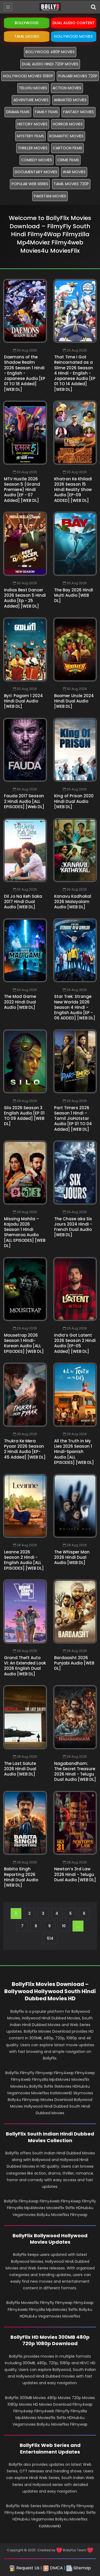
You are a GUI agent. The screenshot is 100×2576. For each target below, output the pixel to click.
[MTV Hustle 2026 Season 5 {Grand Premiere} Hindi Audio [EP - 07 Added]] (25, 433)
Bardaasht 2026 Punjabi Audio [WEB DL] (74, 1663)
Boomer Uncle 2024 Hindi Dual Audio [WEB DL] (74, 701)
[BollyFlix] (50, 7)
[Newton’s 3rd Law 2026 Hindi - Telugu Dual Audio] (75, 1823)
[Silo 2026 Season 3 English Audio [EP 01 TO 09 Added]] (25, 1061)
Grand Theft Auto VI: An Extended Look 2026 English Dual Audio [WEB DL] (25, 1666)
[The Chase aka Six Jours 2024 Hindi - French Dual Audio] (75, 1172)
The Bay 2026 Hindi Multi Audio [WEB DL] (74, 595)
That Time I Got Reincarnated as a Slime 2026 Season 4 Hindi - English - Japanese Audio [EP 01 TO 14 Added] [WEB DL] (75, 373)
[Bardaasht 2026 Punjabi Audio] (75, 1611)
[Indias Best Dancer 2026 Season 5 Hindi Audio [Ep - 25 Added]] (25, 544)
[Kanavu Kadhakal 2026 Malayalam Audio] (75, 850)
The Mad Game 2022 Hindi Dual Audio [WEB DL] (20, 1002)
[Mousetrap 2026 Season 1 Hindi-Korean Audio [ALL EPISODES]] (25, 1289)
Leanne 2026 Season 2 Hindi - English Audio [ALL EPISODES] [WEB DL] (24, 1560)
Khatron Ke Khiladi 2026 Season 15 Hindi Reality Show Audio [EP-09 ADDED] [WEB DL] (73, 490)
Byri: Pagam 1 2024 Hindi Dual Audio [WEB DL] (23, 701)
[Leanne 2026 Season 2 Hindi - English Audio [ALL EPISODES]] (25, 1506)
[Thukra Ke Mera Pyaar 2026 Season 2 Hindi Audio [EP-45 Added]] (25, 1395)
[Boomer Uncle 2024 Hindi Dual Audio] (75, 649)
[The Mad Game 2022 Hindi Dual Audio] (25, 950)
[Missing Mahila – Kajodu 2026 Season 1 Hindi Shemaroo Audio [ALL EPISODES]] (25, 1172)
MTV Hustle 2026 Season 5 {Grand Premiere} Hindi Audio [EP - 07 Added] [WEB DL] (22, 490)
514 (50, 1938)
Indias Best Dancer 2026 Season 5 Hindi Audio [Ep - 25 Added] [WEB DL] (25, 598)
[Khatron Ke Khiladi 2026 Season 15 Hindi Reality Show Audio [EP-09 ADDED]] (75, 433)
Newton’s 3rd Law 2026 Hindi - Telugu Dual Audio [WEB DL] (75, 1874)
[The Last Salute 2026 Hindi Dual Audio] (25, 1717)
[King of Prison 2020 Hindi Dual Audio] (75, 750)
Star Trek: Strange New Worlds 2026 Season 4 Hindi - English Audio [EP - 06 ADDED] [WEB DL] (75, 1007)
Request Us (27, 2568)
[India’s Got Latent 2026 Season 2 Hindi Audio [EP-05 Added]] (75, 1289)
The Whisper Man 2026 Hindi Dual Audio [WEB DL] (72, 1557)
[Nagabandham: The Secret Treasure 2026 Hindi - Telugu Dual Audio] (75, 1717)
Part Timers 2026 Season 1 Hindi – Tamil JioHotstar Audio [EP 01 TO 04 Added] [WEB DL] (73, 1118)
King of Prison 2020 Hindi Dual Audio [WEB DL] (74, 801)
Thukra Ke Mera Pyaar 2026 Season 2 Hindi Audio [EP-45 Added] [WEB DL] (25, 1449)
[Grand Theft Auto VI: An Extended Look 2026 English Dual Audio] (25, 1611)
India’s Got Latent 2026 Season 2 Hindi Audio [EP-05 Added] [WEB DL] (75, 1343)
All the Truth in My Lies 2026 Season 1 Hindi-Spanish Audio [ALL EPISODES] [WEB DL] (74, 1452)
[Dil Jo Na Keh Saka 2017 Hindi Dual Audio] (25, 850)
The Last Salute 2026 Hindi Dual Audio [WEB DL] (20, 1769)
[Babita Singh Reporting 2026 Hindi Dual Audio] (25, 1823)
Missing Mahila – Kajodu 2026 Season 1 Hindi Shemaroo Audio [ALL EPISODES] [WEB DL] (25, 1232)
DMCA (56, 2568)
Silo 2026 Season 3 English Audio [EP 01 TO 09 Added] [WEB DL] (24, 1116)
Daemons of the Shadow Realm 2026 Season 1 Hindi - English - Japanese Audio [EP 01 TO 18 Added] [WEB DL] (25, 373)
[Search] (93, 7)
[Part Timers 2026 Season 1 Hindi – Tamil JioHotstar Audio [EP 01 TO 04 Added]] (75, 1061)
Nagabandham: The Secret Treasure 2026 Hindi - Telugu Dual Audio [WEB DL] (75, 1772)
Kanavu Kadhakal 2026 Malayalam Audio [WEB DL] (73, 902)
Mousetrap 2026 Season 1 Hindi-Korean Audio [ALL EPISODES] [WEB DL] (24, 1343)
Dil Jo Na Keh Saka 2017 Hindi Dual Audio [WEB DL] (23, 902)
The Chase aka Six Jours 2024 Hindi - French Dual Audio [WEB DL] (73, 1227)
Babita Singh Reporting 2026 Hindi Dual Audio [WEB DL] (21, 1877)
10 (64, 1926)
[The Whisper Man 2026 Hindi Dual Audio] (75, 1506)
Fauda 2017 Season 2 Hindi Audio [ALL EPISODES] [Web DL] (24, 801)
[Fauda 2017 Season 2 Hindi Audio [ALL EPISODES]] (25, 750)
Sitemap (82, 2568)
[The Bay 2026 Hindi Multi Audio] (75, 544)
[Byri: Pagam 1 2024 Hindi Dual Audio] (25, 649)
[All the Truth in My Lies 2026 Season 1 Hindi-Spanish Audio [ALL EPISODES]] (75, 1395)
